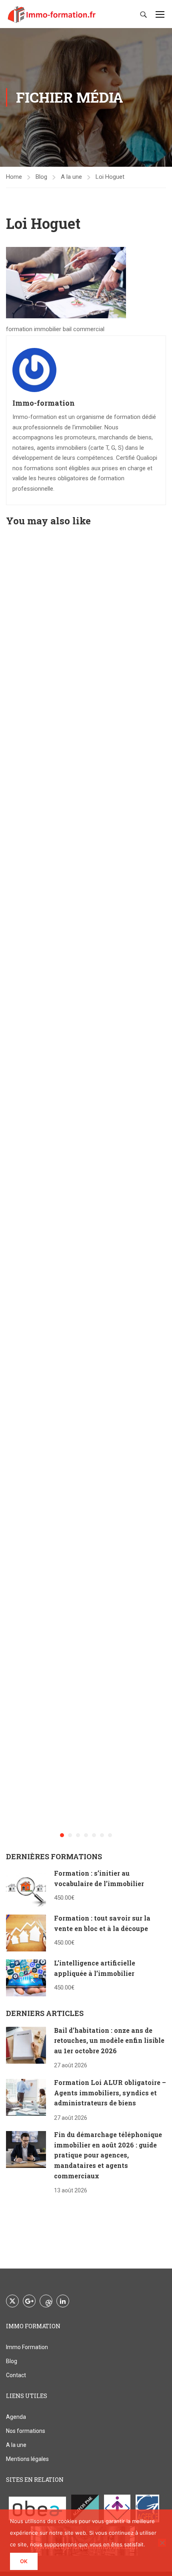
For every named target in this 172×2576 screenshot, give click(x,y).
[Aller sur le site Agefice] (148, 2508)
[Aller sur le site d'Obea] (37, 2508)
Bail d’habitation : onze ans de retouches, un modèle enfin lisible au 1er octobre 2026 (109, 2040)
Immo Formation (27, 2347)
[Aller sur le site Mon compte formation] (117, 2508)
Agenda (16, 2417)
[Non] (162, 2543)
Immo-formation (44, 403)
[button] (62, 1835)
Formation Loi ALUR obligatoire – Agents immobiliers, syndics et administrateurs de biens (110, 2093)
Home (14, 177)
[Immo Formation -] (52, 14)
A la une (71, 177)
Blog (41, 177)
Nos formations (26, 2431)
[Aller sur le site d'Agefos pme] (85, 2508)
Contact (16, 2375)
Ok (24, 2561)
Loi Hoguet (110, 177)
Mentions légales (27, 2459)
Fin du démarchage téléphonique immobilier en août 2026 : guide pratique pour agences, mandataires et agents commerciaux (108, 2155)
